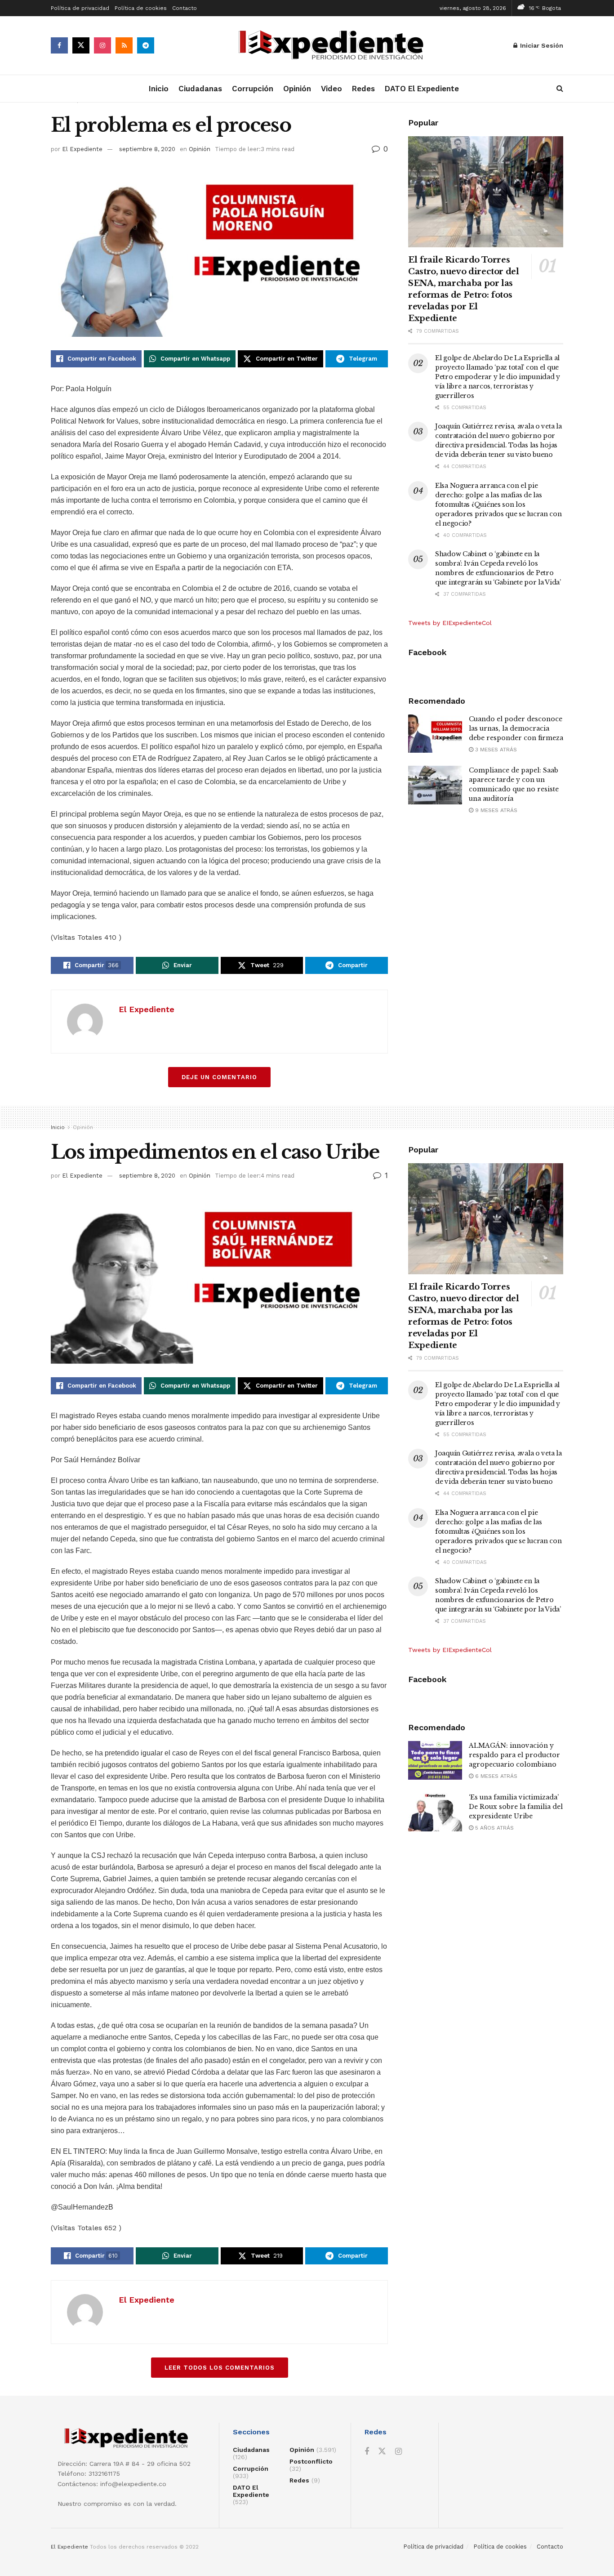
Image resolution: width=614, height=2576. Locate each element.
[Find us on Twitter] (81, 45)
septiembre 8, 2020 (147, 149)
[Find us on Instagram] (102, 45)
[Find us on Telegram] (146, 45)
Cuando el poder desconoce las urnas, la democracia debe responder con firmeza (516, 728)
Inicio (159, 89)
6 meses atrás (495, 1776)
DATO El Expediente (422, 89)
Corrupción (253, 89)
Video (331, 89)
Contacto (185, 8)
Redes (363, 89)
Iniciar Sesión (541, 45)
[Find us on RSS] (124, 45)
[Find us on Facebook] (59, 45)
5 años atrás (494, 1828)
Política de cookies (141, 8)
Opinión (297, 89)
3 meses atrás (495, 750)
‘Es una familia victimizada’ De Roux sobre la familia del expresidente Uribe (516, 1807)
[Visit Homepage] (334, 46)
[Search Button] (560, 89)
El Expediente (82, 149)
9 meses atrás (495, 810)
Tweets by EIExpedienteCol (450, 623)
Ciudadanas (200, 89)
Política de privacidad (80, 8)
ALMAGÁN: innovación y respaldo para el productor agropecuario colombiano (514, 1755)
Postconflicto (311, 2461)
